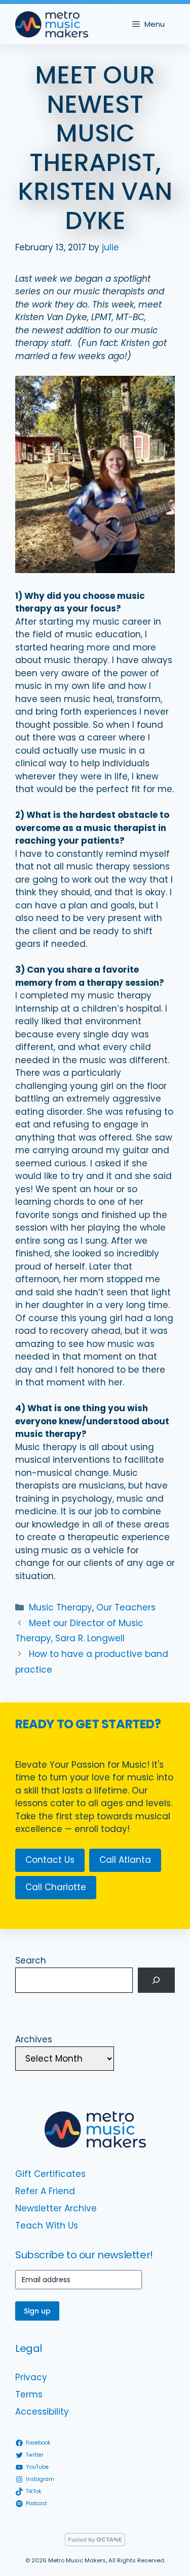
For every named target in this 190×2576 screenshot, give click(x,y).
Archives (34, 2039)
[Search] (156, 1980)
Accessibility (42, 2412)
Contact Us (50, 1860)
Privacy (31, 2377)
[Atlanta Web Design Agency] (95, 2543)
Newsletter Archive (56, 2208)
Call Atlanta (125, 1860)
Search (31, 1960)
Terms (29, 2394)
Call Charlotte (56, 1887)
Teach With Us (47, 2225)
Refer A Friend (45, 2191)
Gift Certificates (50, 2174)
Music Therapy (61, 1607)
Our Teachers (126, 1607)
